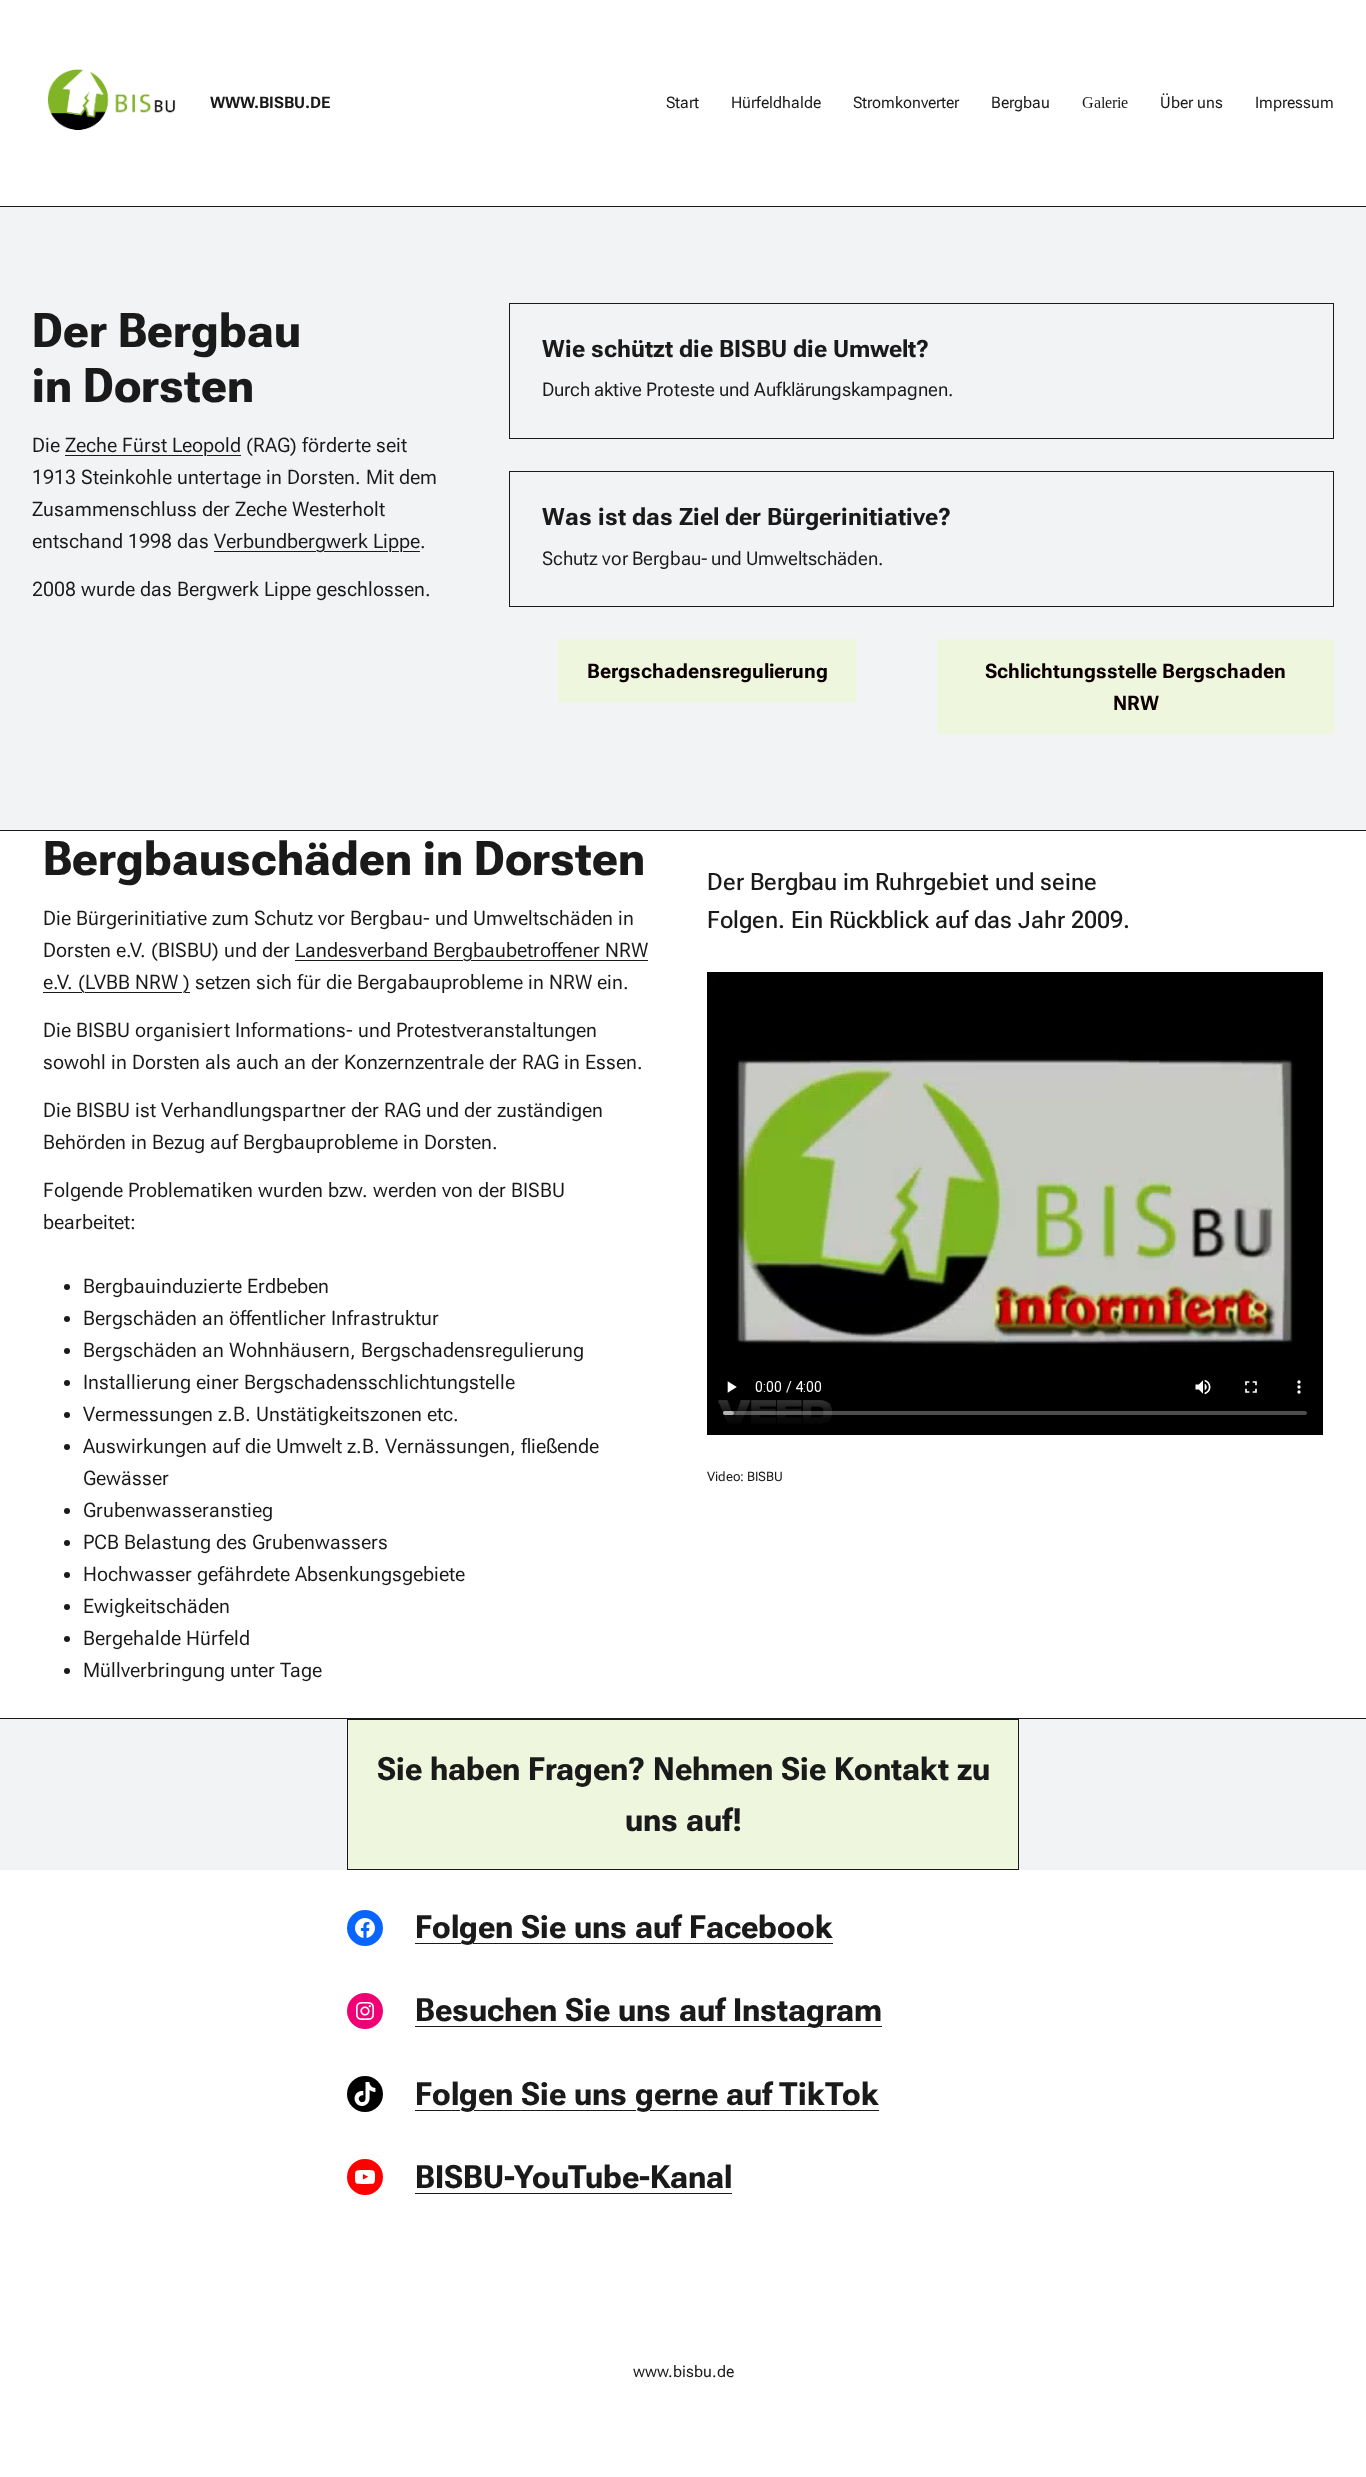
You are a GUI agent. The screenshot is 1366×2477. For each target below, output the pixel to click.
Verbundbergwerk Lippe (317, 541)
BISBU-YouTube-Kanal (573, 2177)
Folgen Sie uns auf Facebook (624, 1927)
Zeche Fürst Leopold (153, 445)
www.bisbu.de (270, 102)
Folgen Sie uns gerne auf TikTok (647, 2094)
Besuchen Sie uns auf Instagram (648, 2010)
